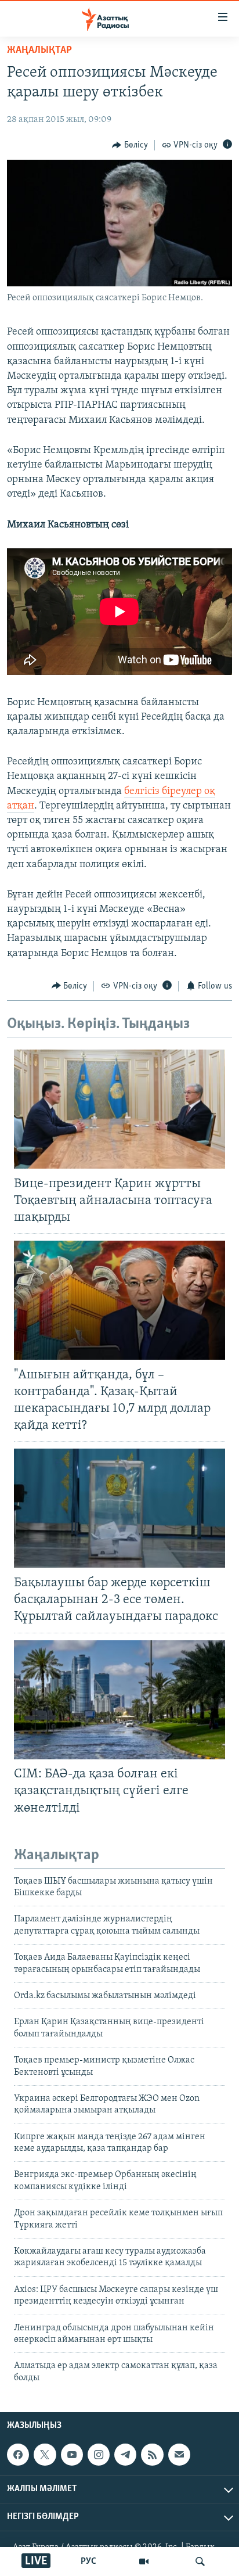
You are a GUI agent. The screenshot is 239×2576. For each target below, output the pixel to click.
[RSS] (152, 2455)
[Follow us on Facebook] (18, 2455)
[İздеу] (200, 2561)
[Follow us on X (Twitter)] (45, 2455)
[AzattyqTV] (144, 2561)
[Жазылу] (179, 2455)
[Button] (130, 145)
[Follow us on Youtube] (72, 2455)
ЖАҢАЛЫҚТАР (39, 51)
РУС (88, 2561)
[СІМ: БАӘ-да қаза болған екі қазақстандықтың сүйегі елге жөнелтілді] (119, 1700)
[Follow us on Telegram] (125, 2455)
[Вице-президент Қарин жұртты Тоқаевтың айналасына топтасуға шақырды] (119, 1109)
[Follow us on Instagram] (99, 2455)
